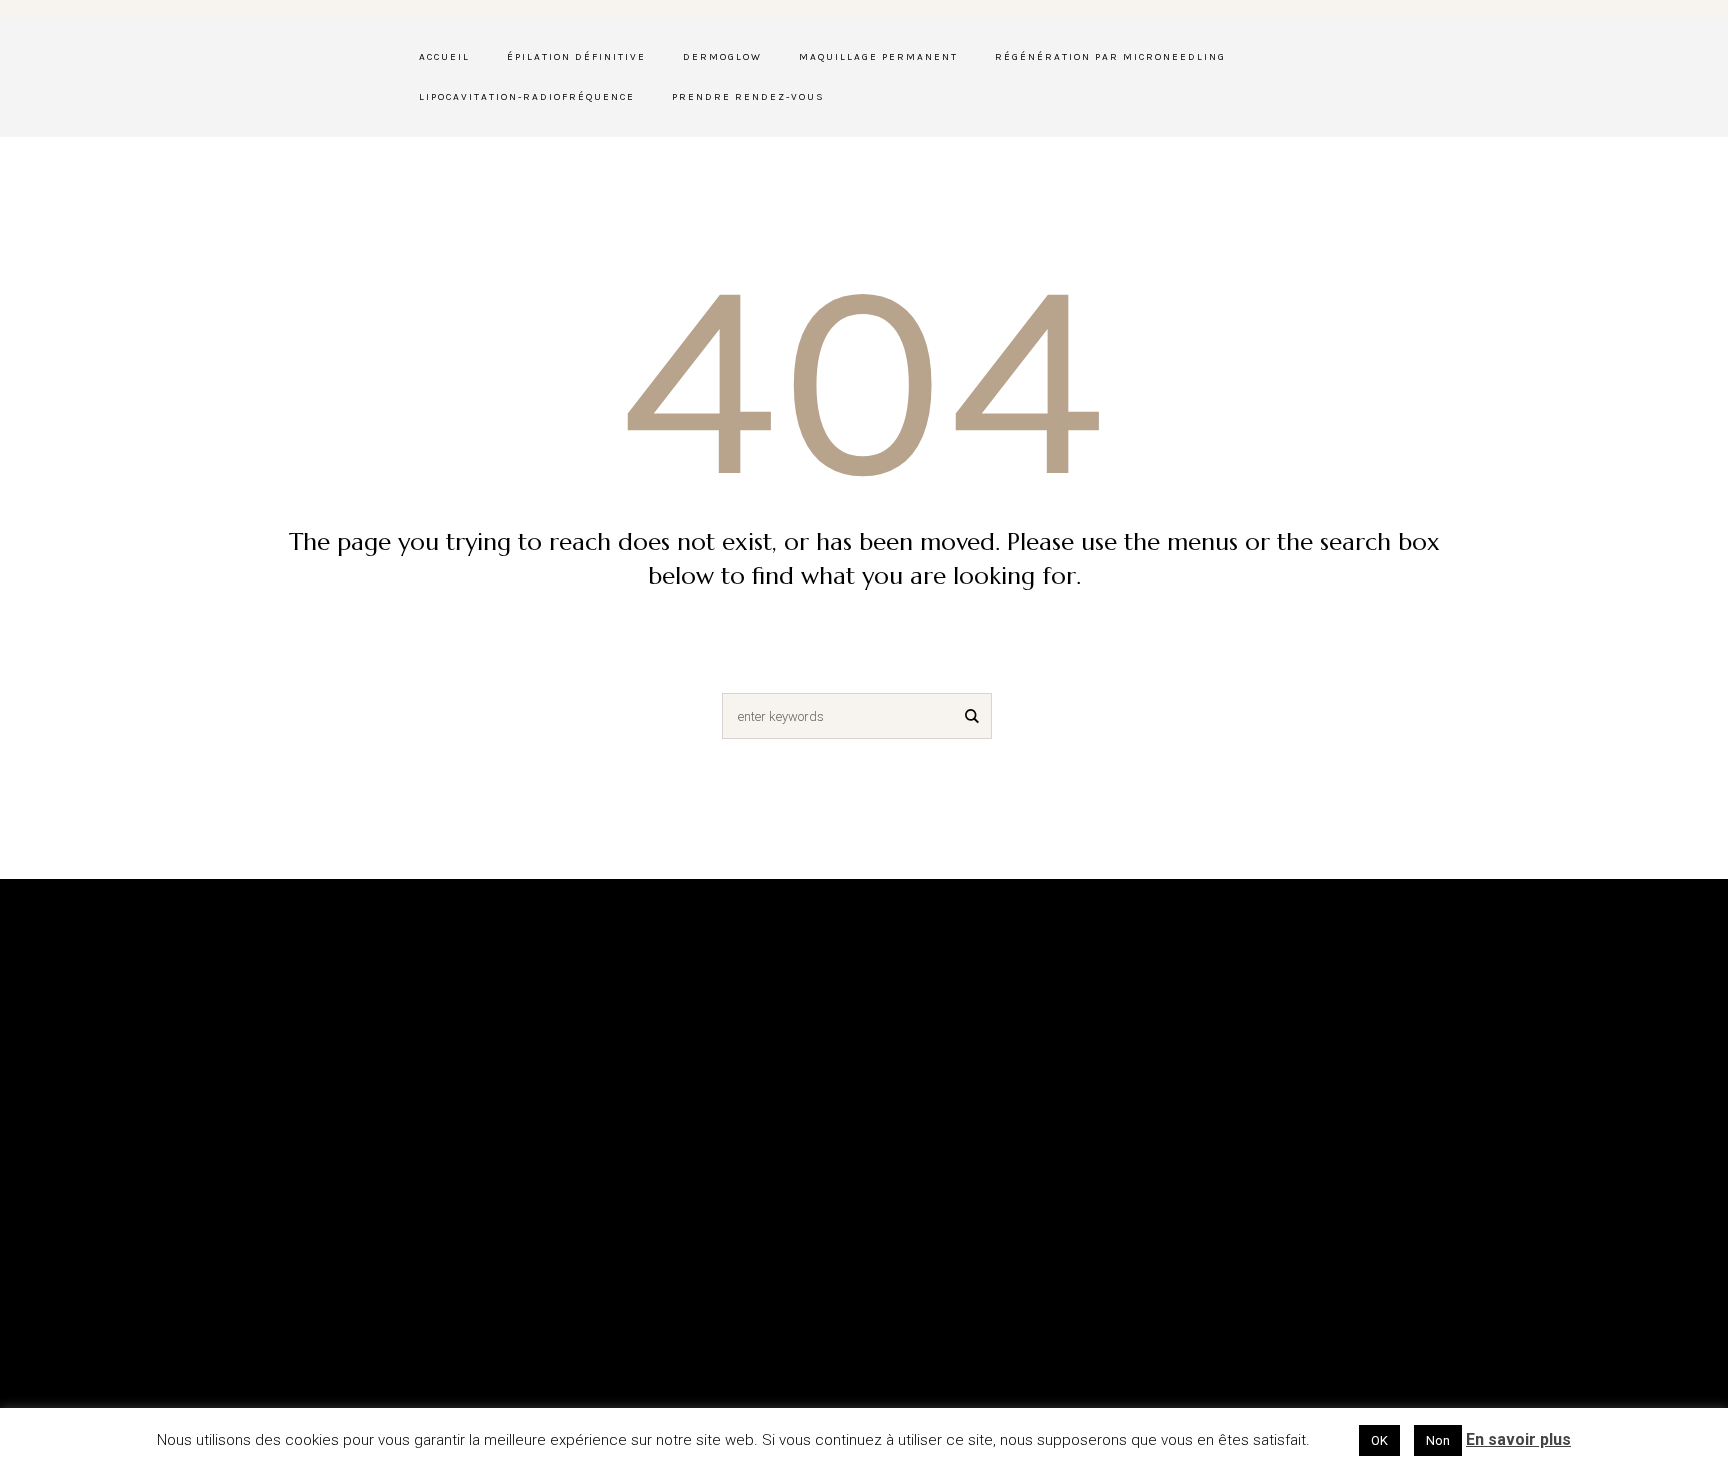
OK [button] (1379, 1440)
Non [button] (1438, 1440)
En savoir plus (1518, 1439)
